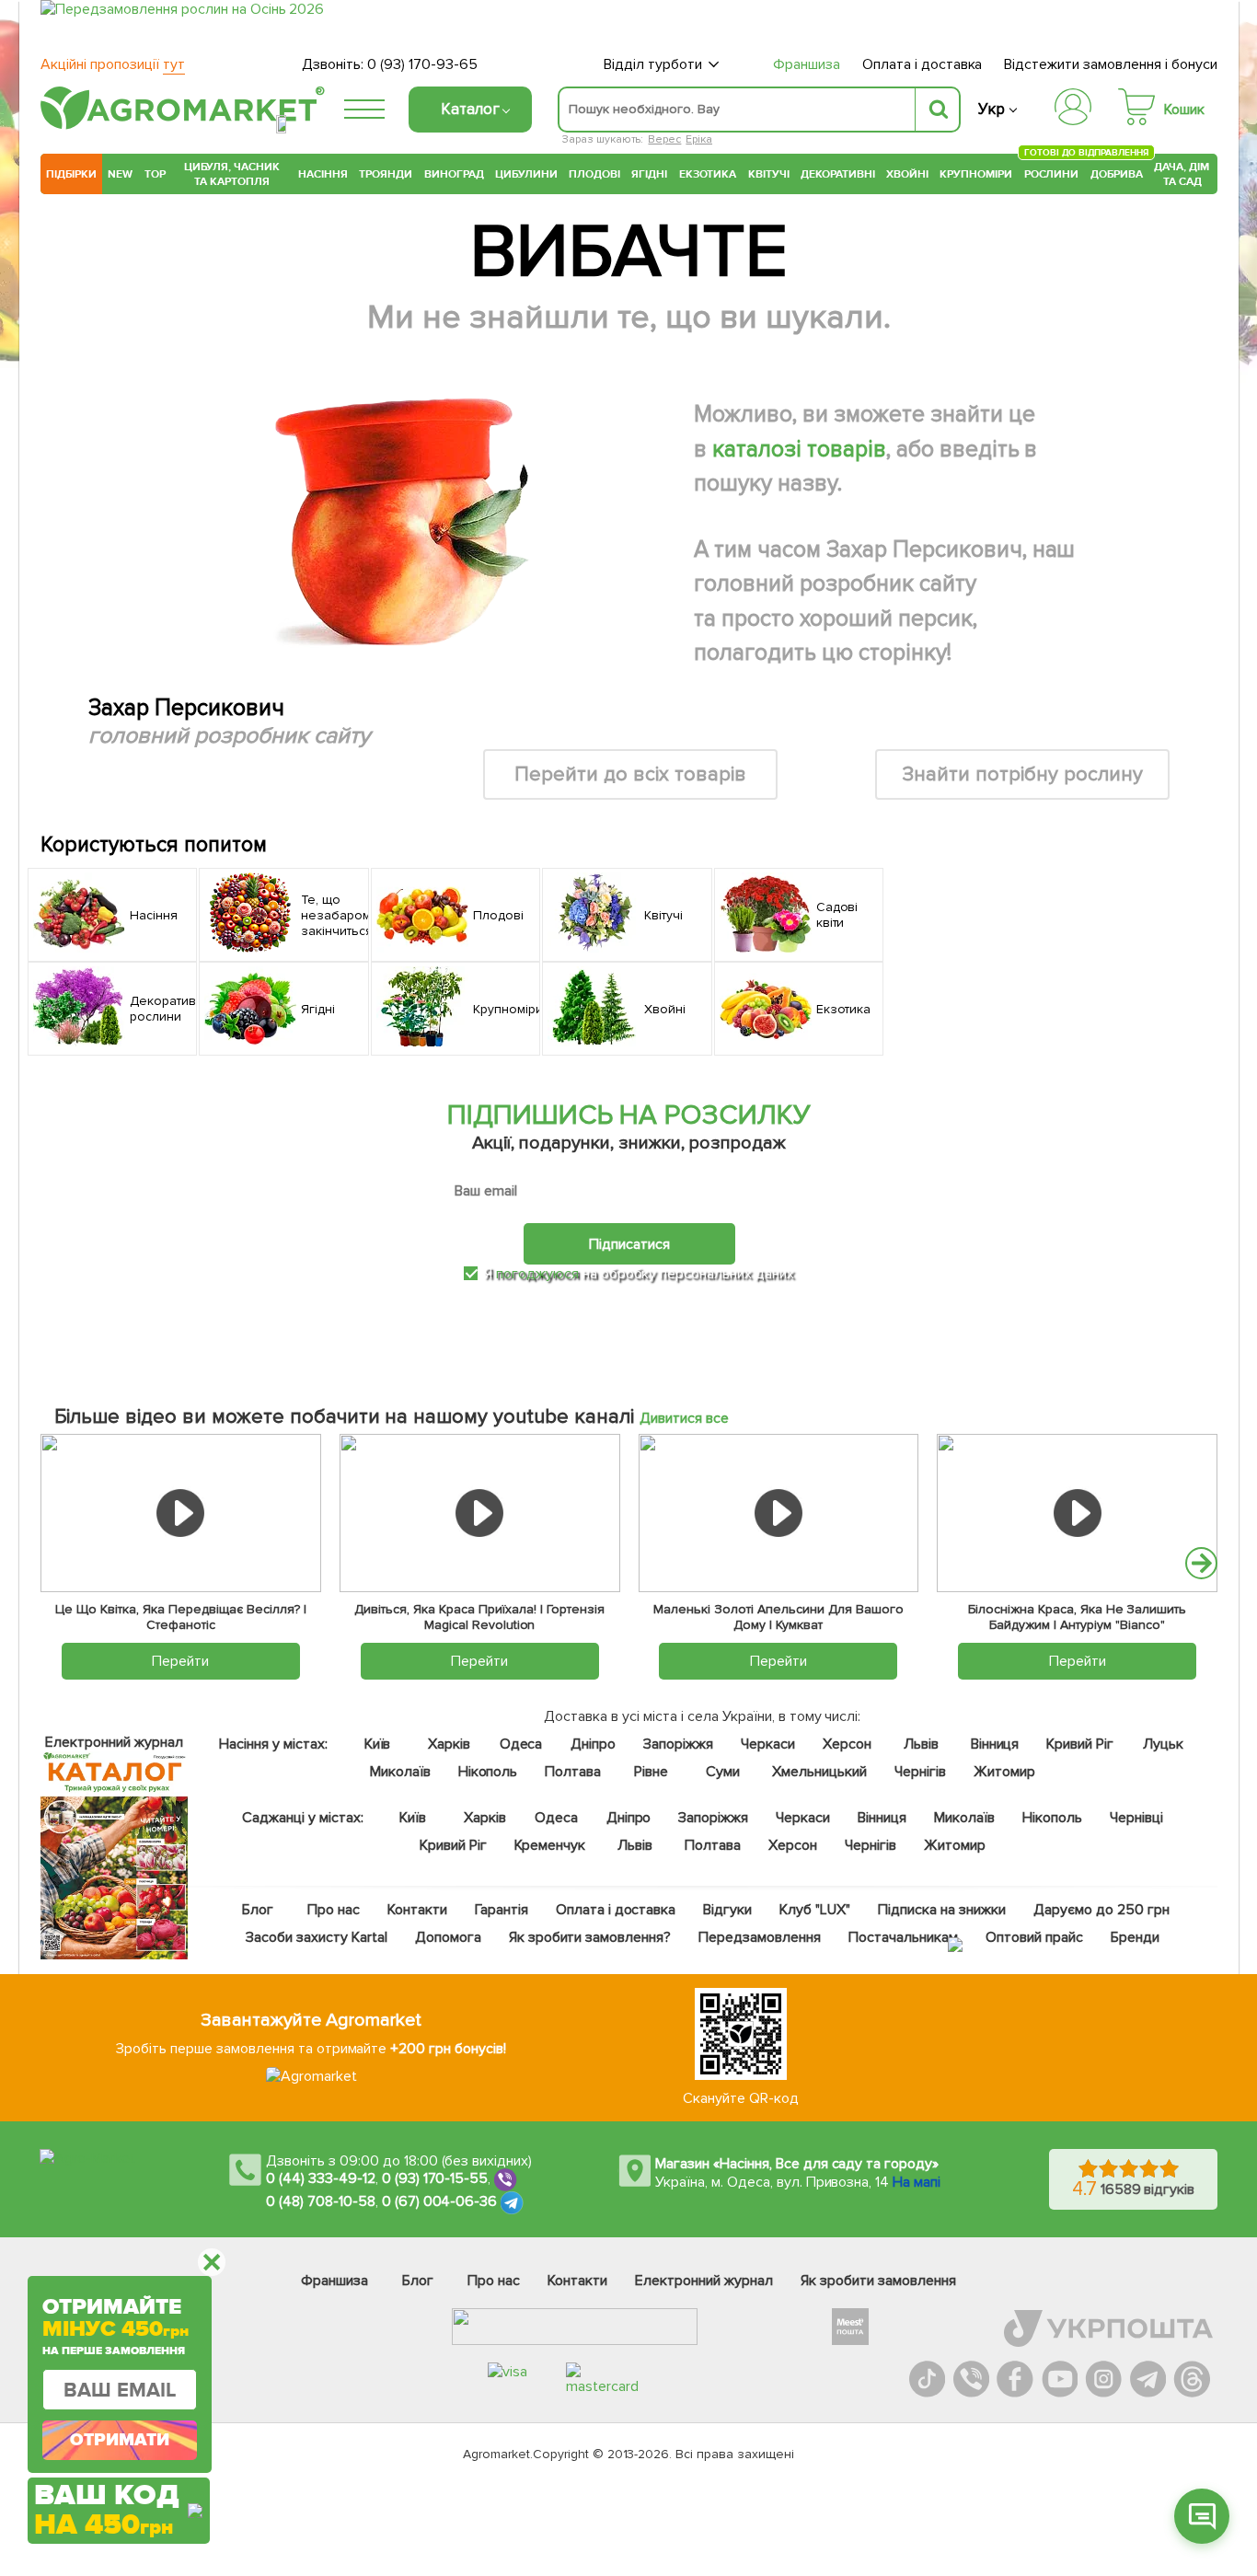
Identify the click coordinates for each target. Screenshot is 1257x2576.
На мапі (917, 2182)
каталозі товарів (799, 449)
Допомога (448, 1937)
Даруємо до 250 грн (1101, 1910)
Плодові (594, 174)
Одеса (521, 1744)
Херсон (847, 1744)
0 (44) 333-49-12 (321, 2178)
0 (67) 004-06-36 (440, 2201)
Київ (378, 1744)
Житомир (1004, 1772)
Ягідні (649, 174)
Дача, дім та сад (1183, 174)
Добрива (1117, 174)
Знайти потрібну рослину (1022, 774)
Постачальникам (903, 1937)
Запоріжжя (678, 1744)
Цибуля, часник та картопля (232, 174)
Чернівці (1136, 1818)
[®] (179, 126)
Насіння (323, 174)
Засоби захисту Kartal (317, 1937)
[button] (1201, 1563)
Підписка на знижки (942, 1910)
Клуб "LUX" (815, 1910)
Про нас (334, 1910)
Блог (258, 1910)
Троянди (386, 174)
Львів (921, 1744)
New (120, 174)
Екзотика (708, 174)
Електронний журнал (704, 2281)
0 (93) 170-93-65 (422, 64)
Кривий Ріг (1081, 1744)
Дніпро (593, 1744)
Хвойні (907, 174)
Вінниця (995, 1744)
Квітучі (769, 174)
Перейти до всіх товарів (630, 774)
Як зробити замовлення (878, 2281)
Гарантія (502, 1910)
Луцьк (1164, 1744)
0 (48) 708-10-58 (321, 2201)
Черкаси (768, 1744)
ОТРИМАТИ (120, 2440)
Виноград (454, 174)
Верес (664, 139)
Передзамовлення (760, 1937)
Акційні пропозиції (113, 64)
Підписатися (629, 1244)
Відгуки (728, 1910)
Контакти (417, 1910)
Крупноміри (976, 174)
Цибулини (526, 174)
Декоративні (838, 174)
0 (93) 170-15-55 (435, 2178)
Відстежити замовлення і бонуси (1111, 64)
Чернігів (920, 1772)
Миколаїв (400, 1772)
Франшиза (807, 64)
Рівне (651, 1772)
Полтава (574, 1772)
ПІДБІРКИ (71, 174)
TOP (155, 174)
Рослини (1052, 172)
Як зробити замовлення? (590, 1937)
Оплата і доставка (923, 64)
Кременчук (550, 1845)
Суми (723, 1772)
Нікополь (488, 1772)
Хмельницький (820, 1772)
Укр (992, 109)
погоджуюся (539, 1274)
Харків (449, 1744)
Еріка (699, 139)
